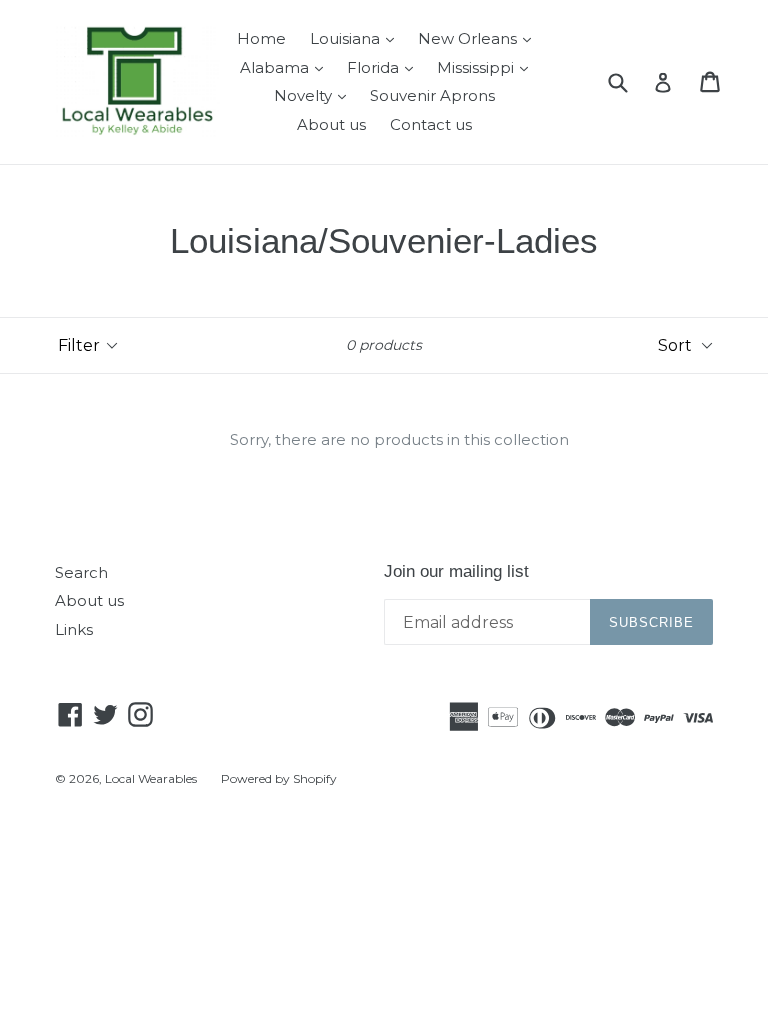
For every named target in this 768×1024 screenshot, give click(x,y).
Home (261, 38)
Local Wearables (151, 778)
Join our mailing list (456, 571)
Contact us (431, 124)
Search (81, 572)
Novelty (315, 95)
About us (331, 124)
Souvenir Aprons (432, 95)
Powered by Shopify (279, 778)
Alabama (286, 67)
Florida (385, 67)
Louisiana (357, 38)
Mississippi (487, 67)
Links (74, 629)
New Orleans (479, 38)
